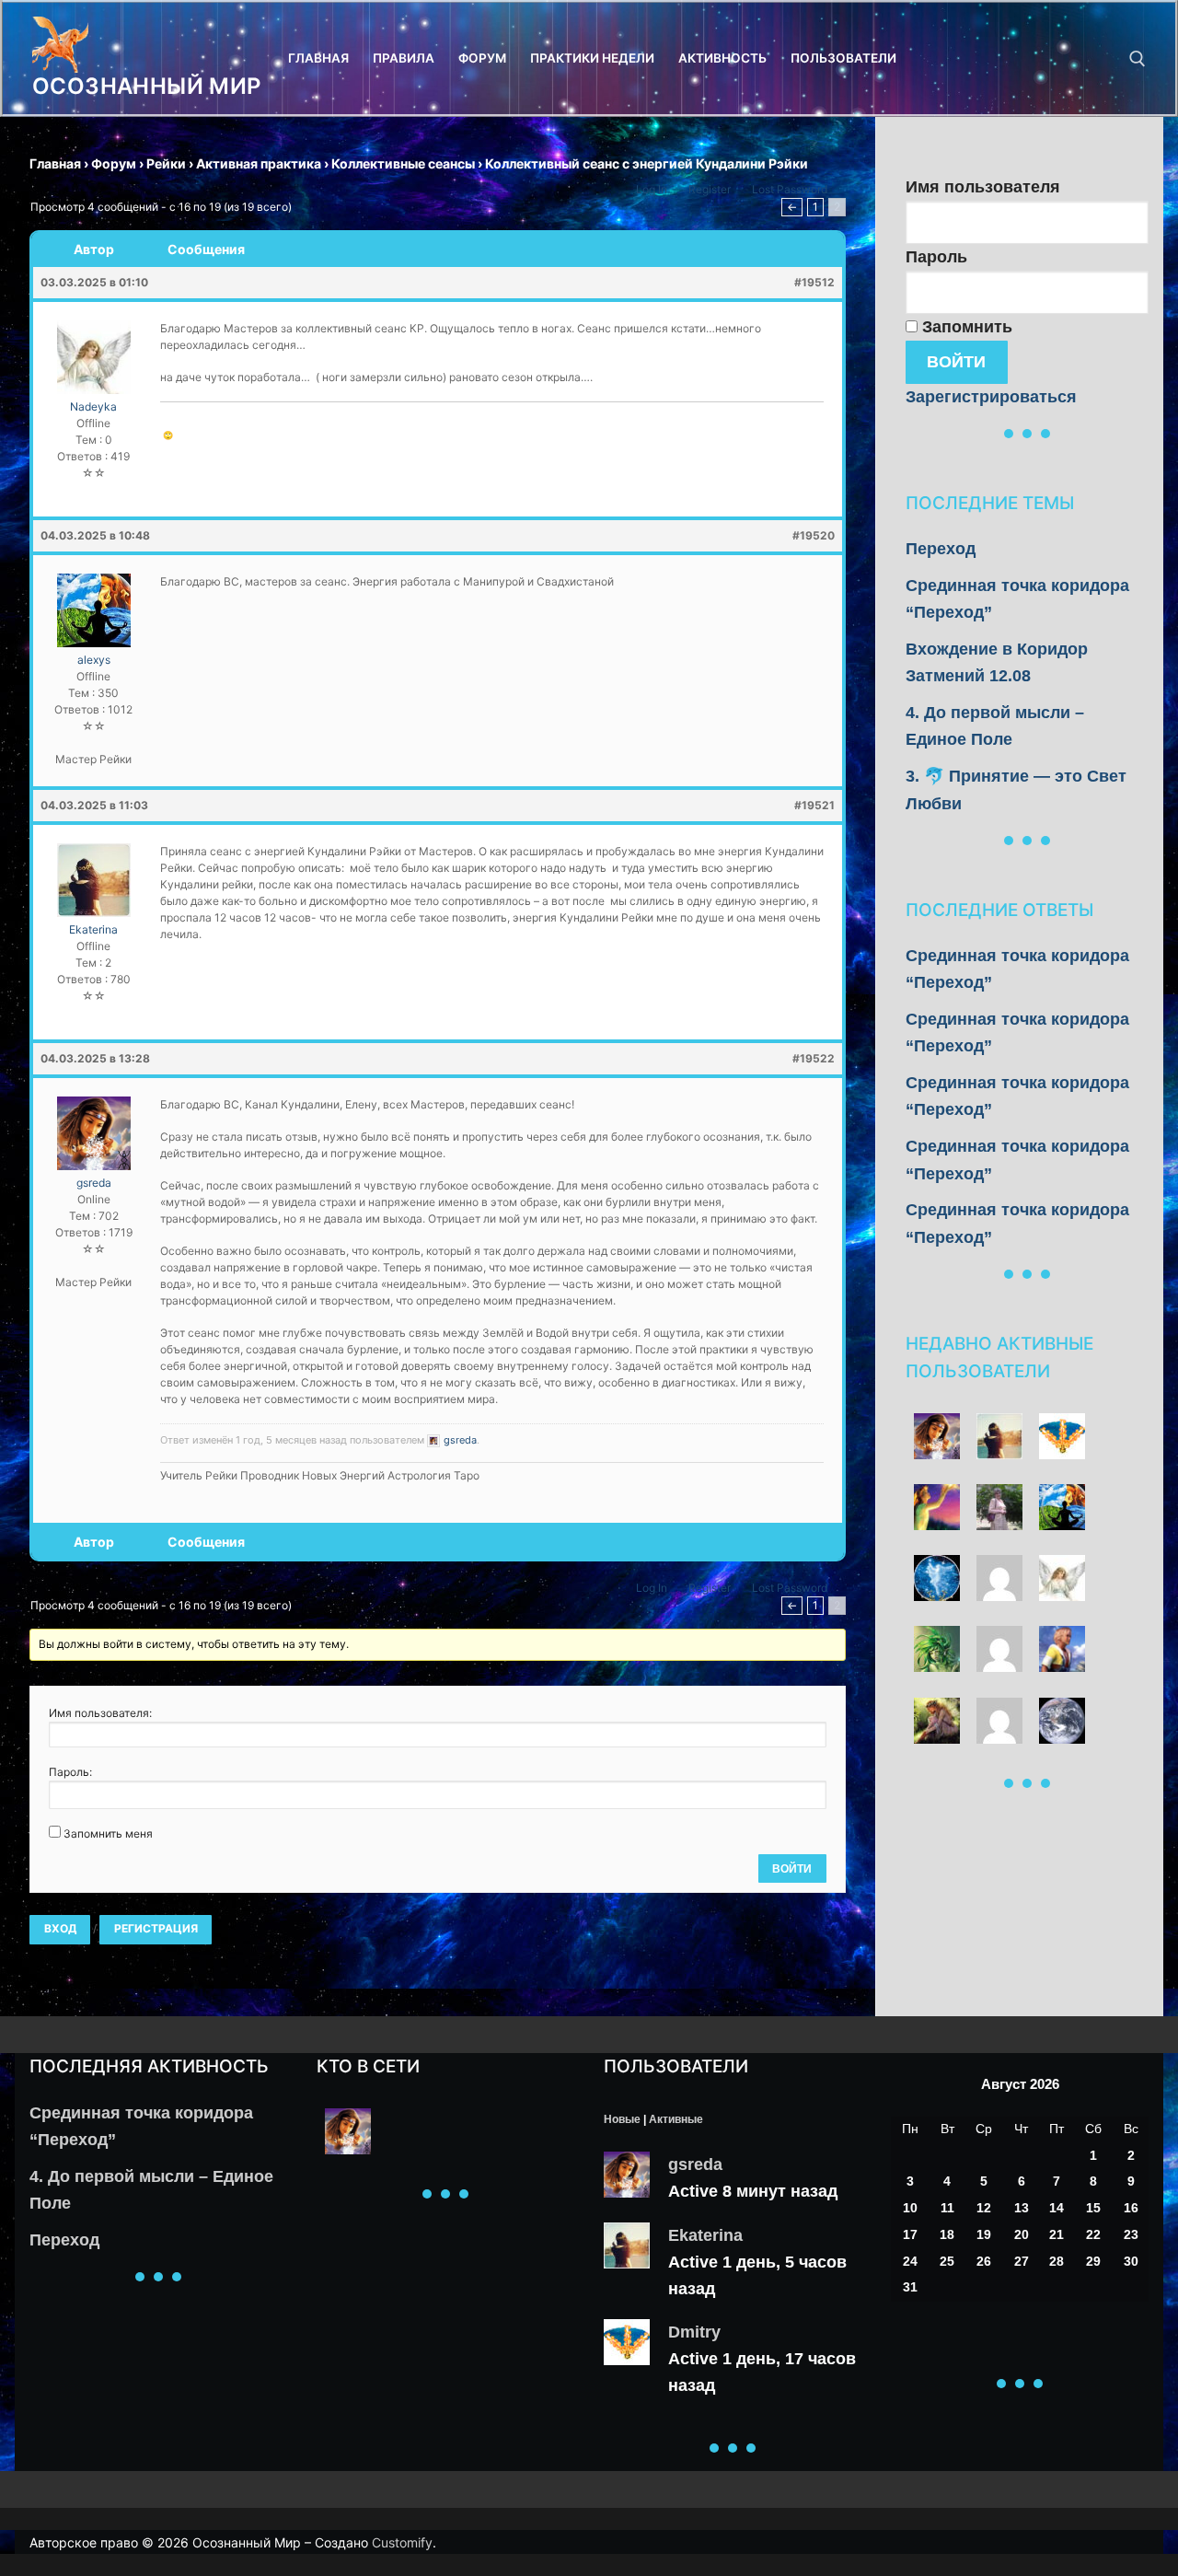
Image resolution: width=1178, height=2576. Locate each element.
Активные (676, 2119)
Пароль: (70, 1772)
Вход (60, 1928)
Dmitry (694, 2332)
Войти (792, 1869)
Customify (402, 2542)
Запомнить (965, 327)
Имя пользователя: (100, 1713)
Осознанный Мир (147, 86)
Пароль (936, 257)
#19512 (814, 282)
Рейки (166, 163)
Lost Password (790, 189)
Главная (55, 163)
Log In (652, 189)
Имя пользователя (983, 187)
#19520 (814, 535)
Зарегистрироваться (991, 397)
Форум (114, 163)
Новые (622, 2119)
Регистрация (156, 1928)
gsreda (695, 2164)
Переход (941, 549)
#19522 (814, 1058)
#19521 (814, 805)
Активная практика (259, 163)
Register (710, 189)
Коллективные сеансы (403, 163)
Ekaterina (705, 2235)
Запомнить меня (108, 1833)
